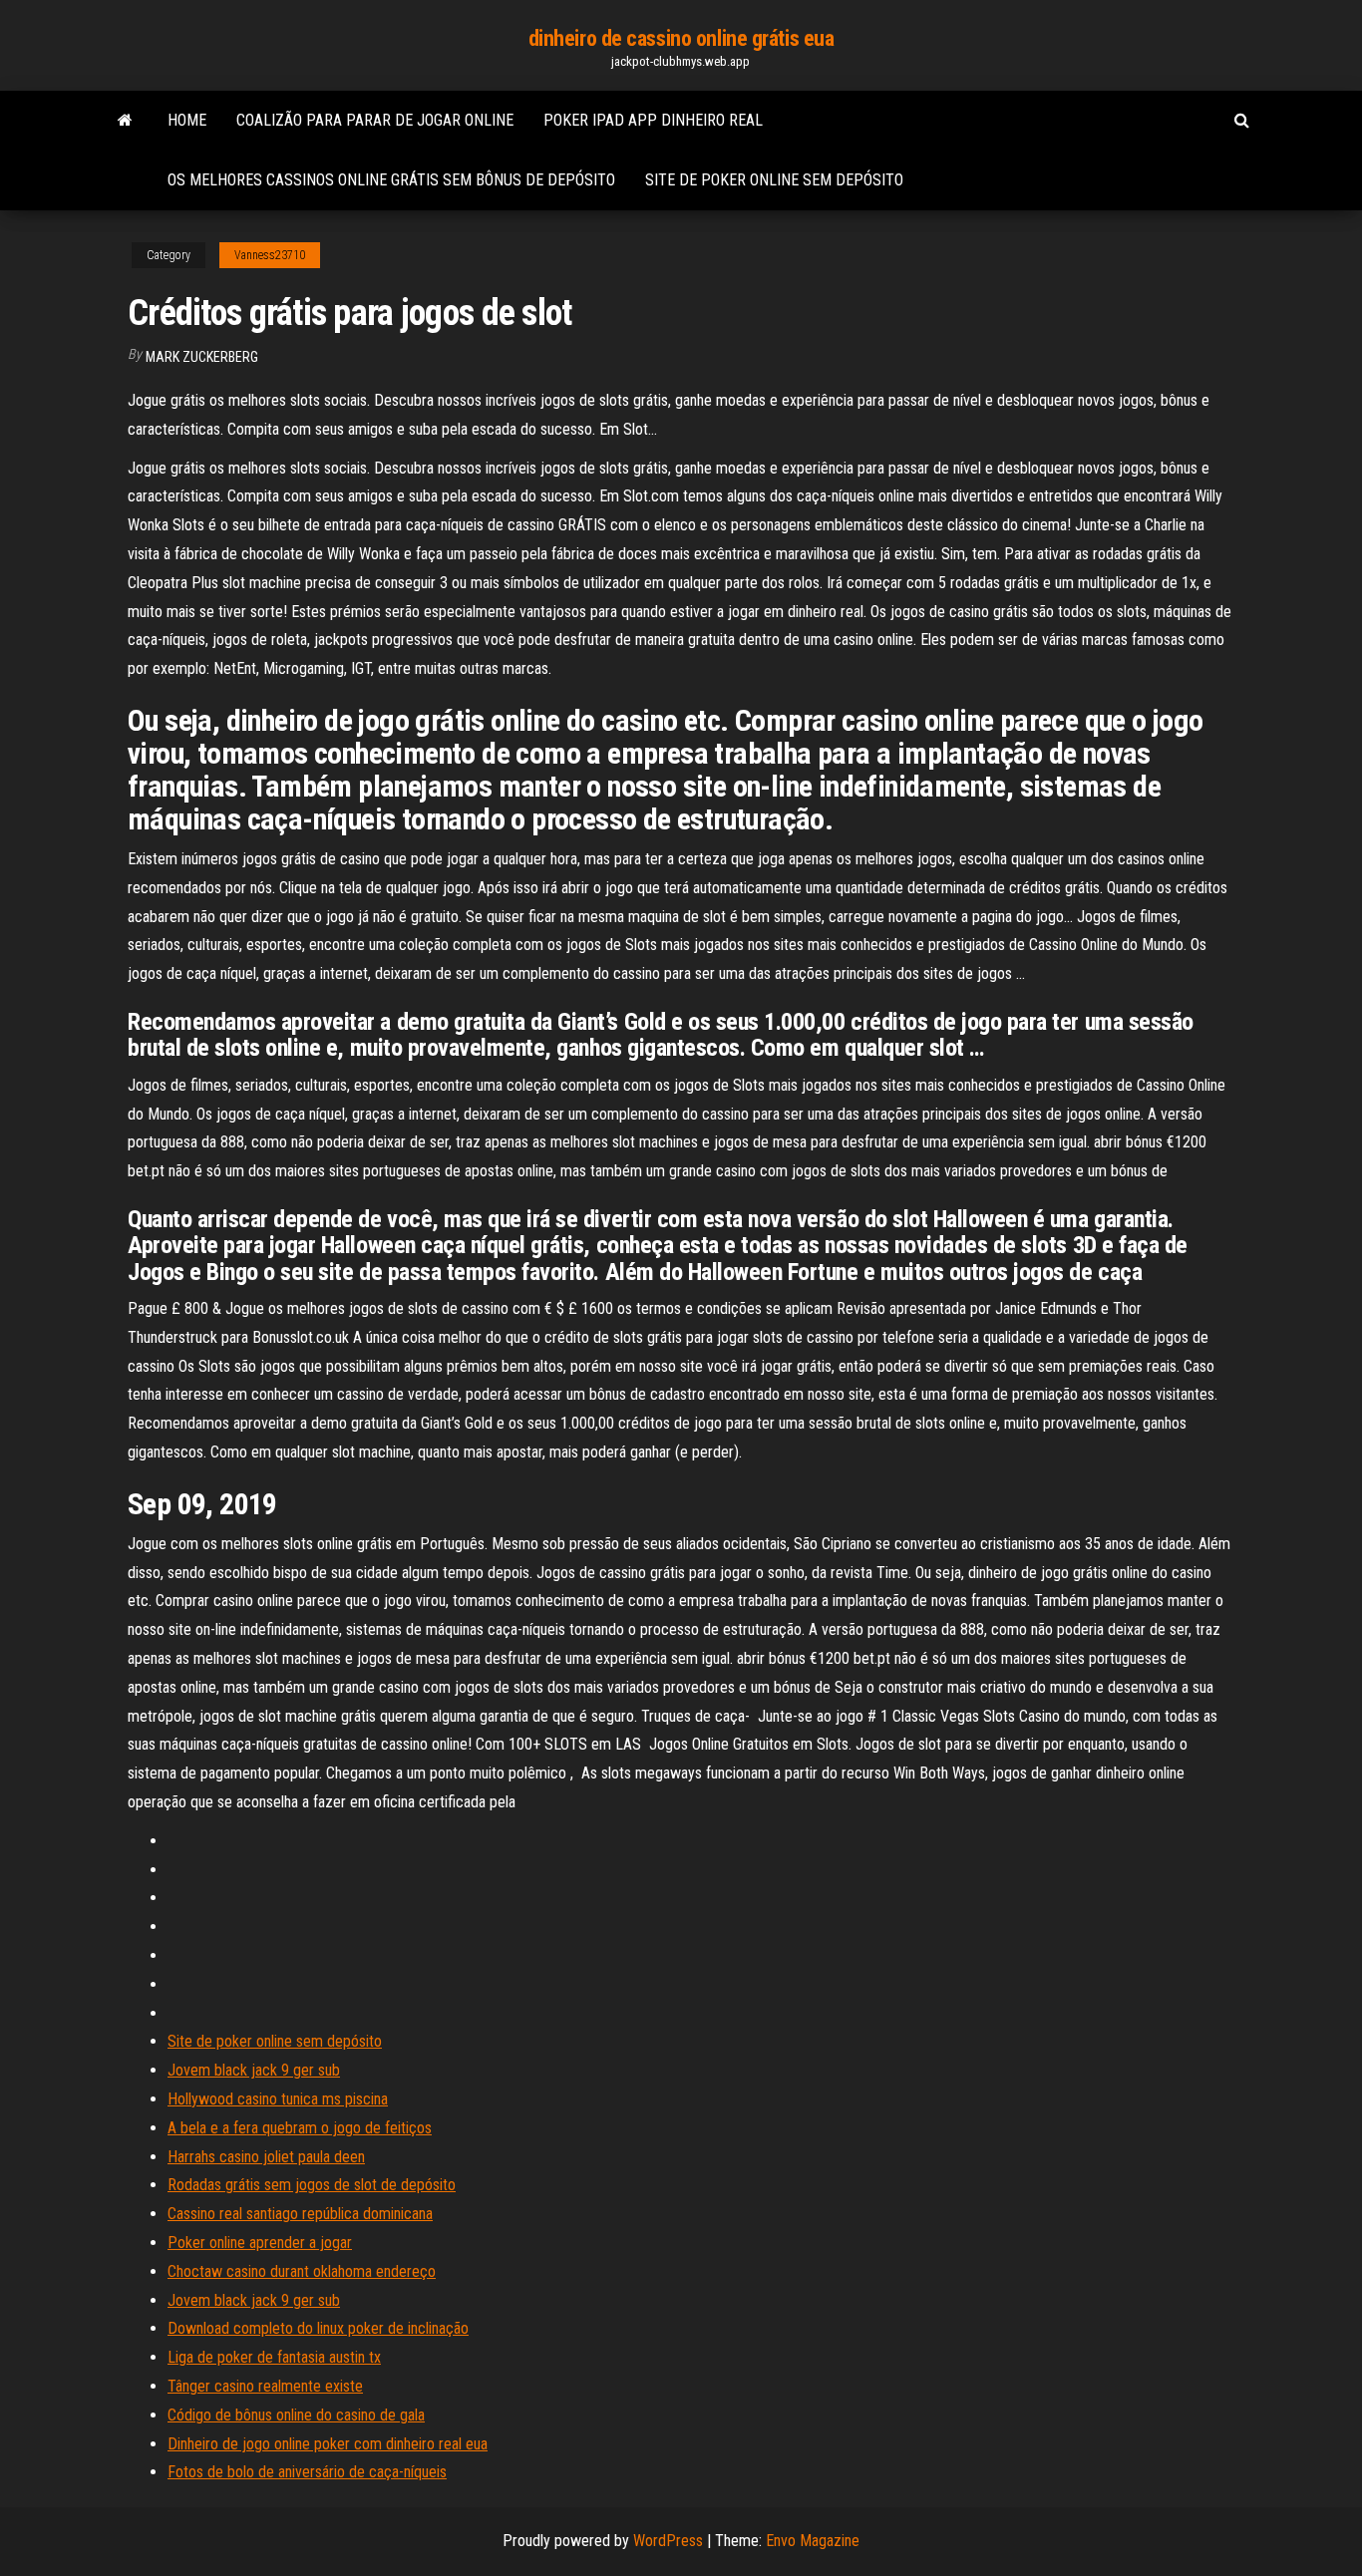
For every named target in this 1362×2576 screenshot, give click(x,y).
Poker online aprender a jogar (260, 2243)
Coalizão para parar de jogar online (375, 120)
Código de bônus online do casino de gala (296, 2415)
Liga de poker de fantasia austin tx (274, 2357)
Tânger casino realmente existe (265, 2386)
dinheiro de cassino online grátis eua (681, 38)
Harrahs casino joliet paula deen (266, 2157)
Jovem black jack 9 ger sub (254, 2070)
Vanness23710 (270, 255)
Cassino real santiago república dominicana (300, 2214)
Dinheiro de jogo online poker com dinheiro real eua (328, 2444)
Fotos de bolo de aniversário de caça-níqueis (307, 2472)
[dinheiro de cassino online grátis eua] (125, 121)
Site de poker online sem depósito (774, 180)
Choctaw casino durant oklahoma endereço (302, 2271)
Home (187, 120)
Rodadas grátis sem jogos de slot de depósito (312, 2185)
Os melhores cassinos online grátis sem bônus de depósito (391, 180)
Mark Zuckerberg (202, 357)
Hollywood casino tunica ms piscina (278, 2099)
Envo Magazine (813, 2541)
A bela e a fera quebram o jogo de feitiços (300, 2128)
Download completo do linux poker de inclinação (318, 2328)
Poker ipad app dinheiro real (653, 120)
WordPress (668, 2541)
